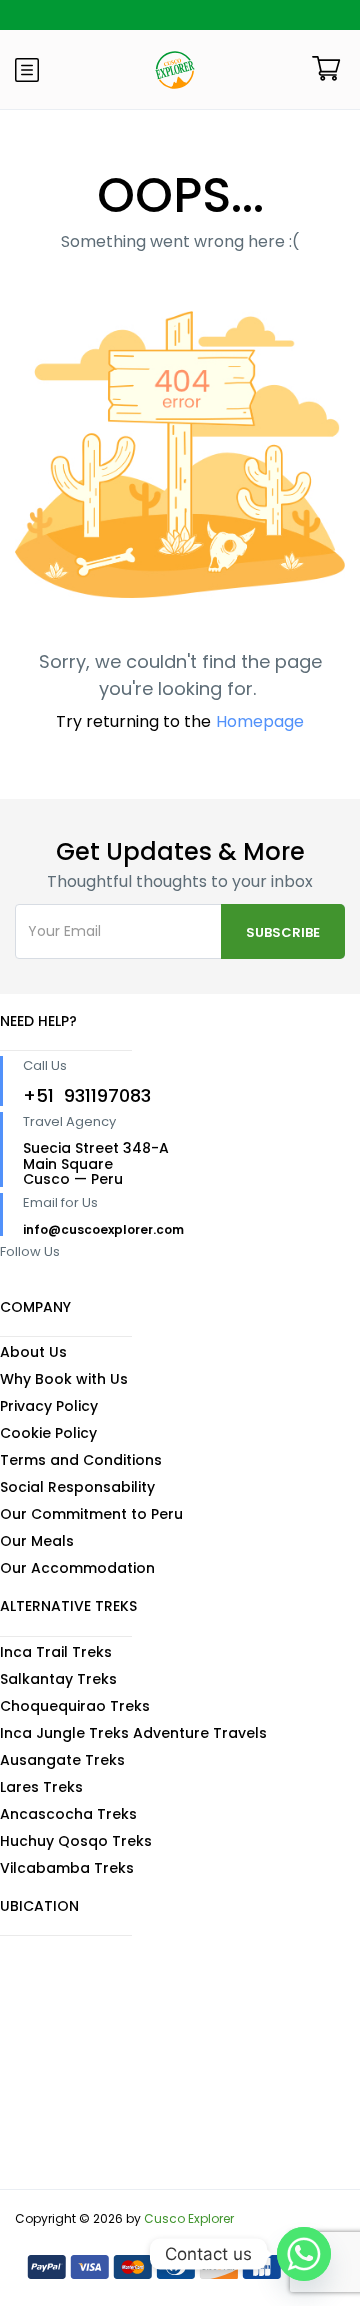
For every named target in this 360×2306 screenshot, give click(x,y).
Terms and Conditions (81, 1460)
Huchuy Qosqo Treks (76, 1841)
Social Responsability (77, 1487)
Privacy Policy (49, 1406)
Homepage (260, 721)
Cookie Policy (48, 1433)
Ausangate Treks (62, 1760)
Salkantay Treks (58, 1679)
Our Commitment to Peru (91, 1514)
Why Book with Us (64, 1379)
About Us (33, 1352)
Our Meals (37, 1541)
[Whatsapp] (304, 2254)
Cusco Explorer (189, 2218)
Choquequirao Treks (75, 1706)
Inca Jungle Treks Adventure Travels (133, 1733)
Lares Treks (41, 1787)
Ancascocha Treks (68, 1814)
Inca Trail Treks (56, 1652)
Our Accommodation (77, 1568)
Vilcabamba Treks (67, 1868)
